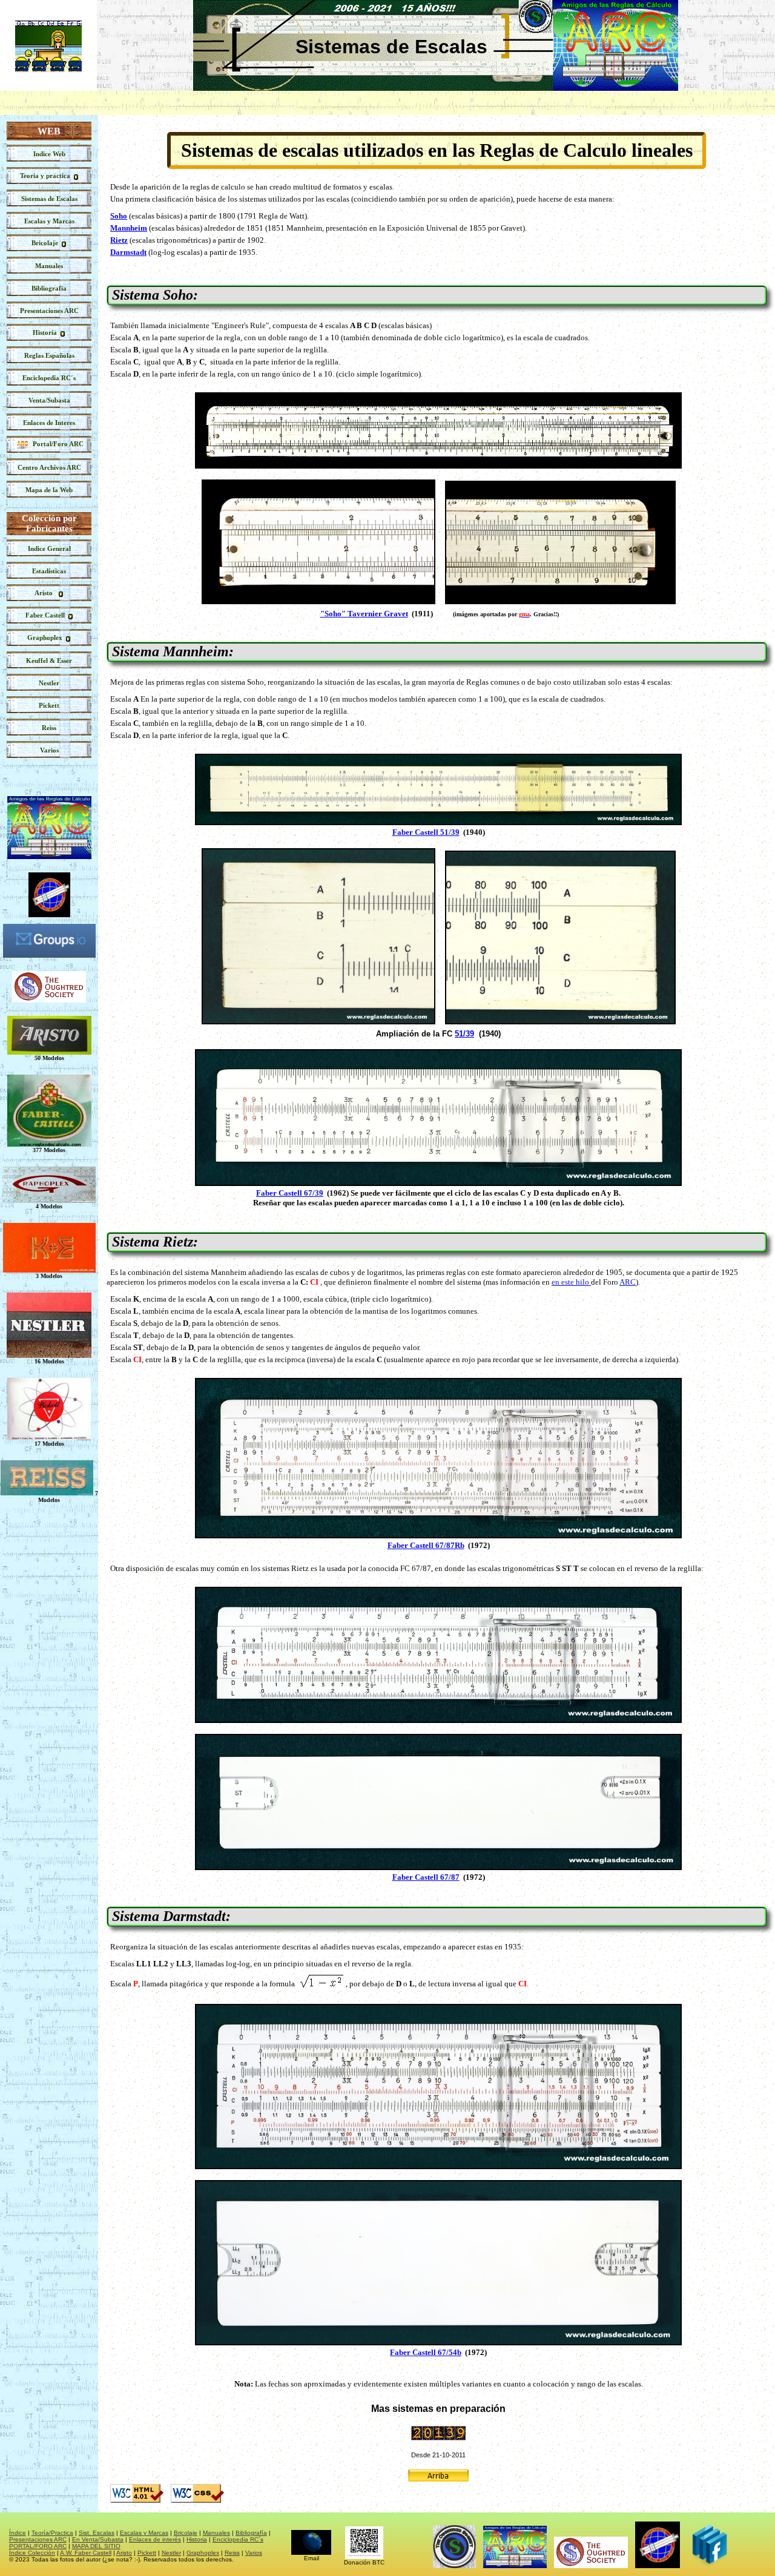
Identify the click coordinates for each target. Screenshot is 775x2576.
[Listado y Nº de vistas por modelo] (49, 571)
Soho (119, 216)
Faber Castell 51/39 (426, 832)
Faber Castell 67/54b (426, 2352)
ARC (628, 1282)
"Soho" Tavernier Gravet (364, 614)
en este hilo (571, 1282)
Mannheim (129, 228)
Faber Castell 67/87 (426, 1877)
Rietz (119, 240)
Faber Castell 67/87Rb (426, 1545)
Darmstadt (128, 252)
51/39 (464, 1034)
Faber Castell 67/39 (290, 1193)
